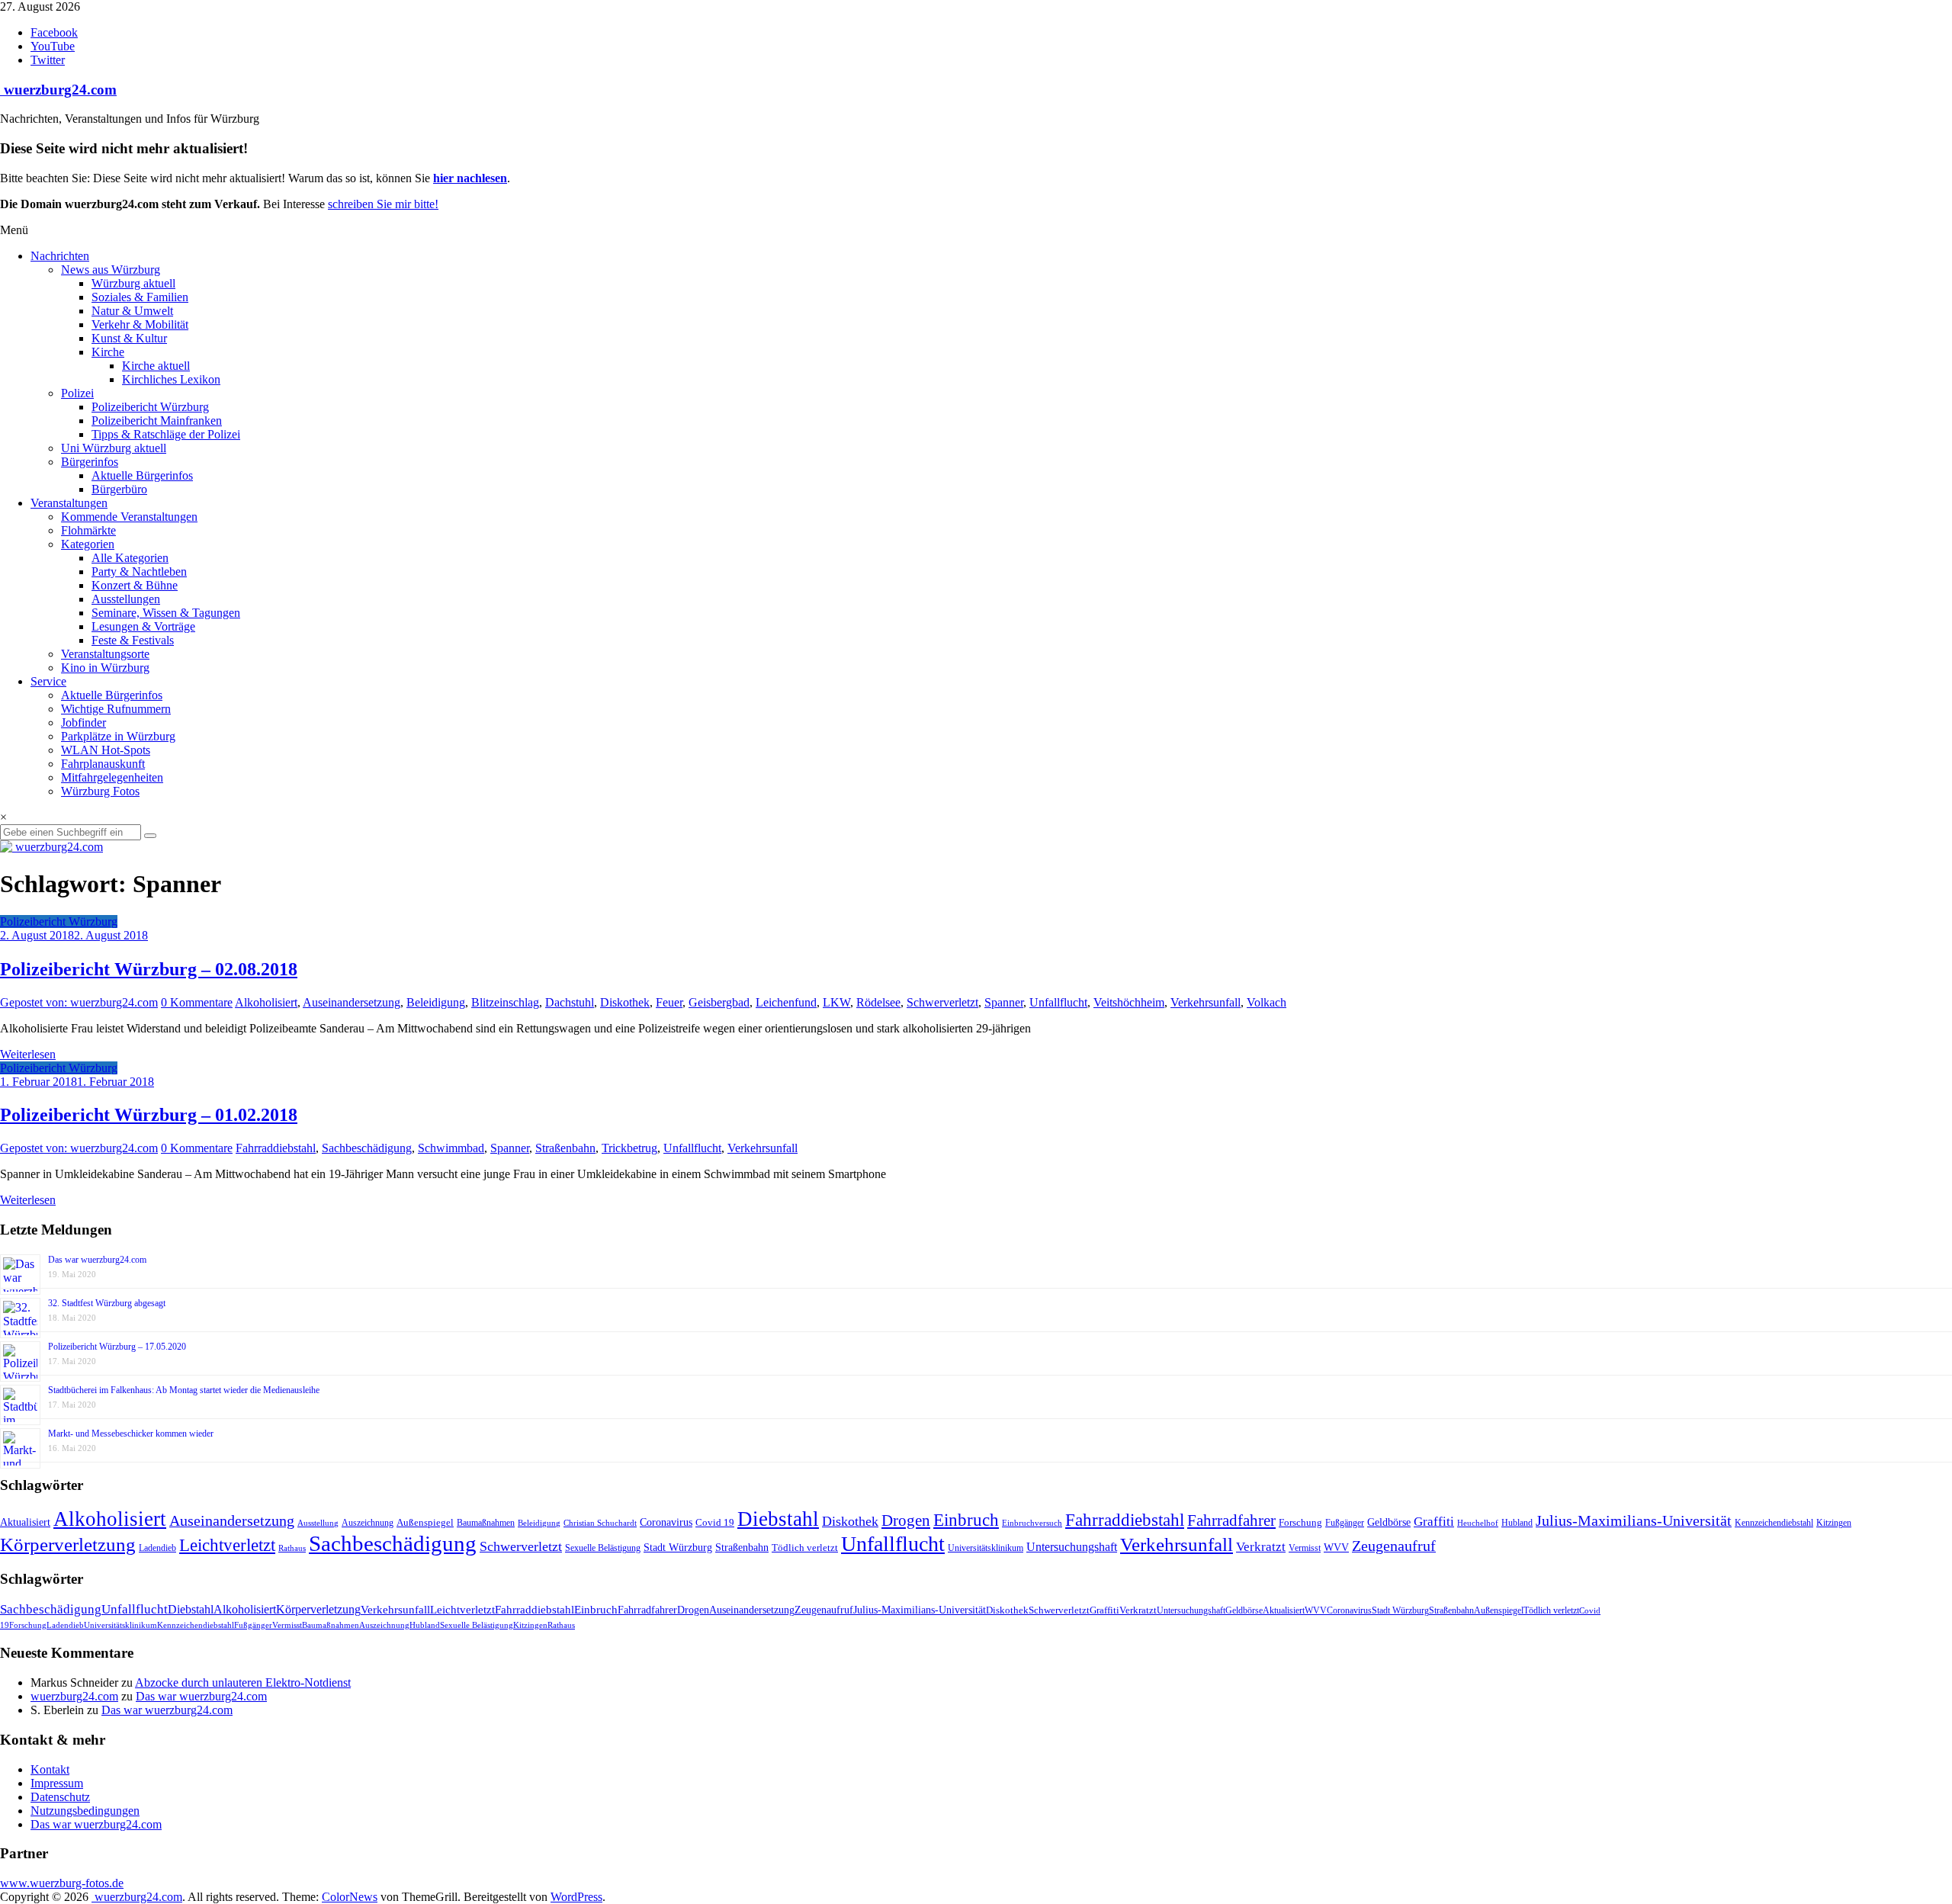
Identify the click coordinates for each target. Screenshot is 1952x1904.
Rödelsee (878, 1002)
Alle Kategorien (130, 558)
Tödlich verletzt (805, 1548)
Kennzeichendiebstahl (1774, 1523)
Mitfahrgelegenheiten (112, 777)
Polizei (77, 393)
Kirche (108, 352)
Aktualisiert (25, 1522)
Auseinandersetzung (352, 1002)
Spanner (1004, 1002)
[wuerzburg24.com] (976, 847)
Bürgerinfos (90, 462)
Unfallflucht (1058, 1002)
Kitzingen (1834, 1523)
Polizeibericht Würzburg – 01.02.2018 (149, 1115)
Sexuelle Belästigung (603, 1548)
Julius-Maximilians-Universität (1634, 1521)
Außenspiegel (425, 1522)
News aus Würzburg (111, 270)
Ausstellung (318, 1523)
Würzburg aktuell (133, 283)
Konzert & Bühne (135, 585)
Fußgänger (1345, 1523)
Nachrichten (60, 256)
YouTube (53, 46)
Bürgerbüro (119, 489)
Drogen (906, 1520)
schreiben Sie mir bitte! (383, 204)
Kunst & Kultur (129, 338)
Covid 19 (715, 1522)
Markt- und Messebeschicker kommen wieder (131, 1434)
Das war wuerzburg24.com (97, 1260)
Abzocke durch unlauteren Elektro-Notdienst (243, 1682)
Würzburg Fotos (100, 791)
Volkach (1267, 1002)
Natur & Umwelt (132, 311)
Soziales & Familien (140, 297)
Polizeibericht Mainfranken (157, 421)
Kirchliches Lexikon (171, 379)
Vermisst (1305, 1548)
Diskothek (625, 1002)
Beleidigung (436, 1002)
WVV (1336, 1547)
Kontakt (50, 1769)
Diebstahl (778, 1519)
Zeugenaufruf (1394, 1546)
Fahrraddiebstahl (276, 1148)
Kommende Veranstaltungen (129, 517)
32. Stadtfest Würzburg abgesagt (107, 1303)
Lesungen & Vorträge (143, 626)
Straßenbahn (565, 1148)
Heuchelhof (1478, 1523)
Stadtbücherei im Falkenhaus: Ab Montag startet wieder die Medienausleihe (184, 1390)
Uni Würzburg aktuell (114, 448)
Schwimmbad (451, 1148)
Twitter (48, 60)
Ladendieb (157, 1548)
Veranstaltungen (69, 503)
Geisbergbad (719, 1002)
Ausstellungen (126, 599)
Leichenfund (786, 1002)
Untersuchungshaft (1072, 1547)
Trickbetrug (629, 1148)
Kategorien (88, 544)
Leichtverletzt (227, 1545)
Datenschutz (60, 1797)
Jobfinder (83, 722)
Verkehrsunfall (1206, 1002)
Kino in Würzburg (105, 668)
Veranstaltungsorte (105, 654)
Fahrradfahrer (1231, 1520)
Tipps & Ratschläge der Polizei (166, 434)
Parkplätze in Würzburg (118, 736)
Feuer (669, 1002)
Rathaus (292, 1548)
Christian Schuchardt (600, 1523)
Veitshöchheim (1129, 1002)
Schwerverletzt (942, 1002)
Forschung (1300, 1522)
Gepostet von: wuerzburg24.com (79, 1002)
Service (48, 681)
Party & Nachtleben (139, 572)
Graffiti (1434, 1522)
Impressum (57, 1783)
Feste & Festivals (133, 640)
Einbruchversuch (1032, 1523)
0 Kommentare (197, 1002)
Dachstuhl (570, 1002)
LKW (836, 1002)
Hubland (1517, 1523)
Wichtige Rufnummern (116, 709)
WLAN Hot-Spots (106, 750)
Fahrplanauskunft (103, 764)
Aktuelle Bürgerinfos (142, 475)
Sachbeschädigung (367, 1148)
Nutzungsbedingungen (85, 1811)
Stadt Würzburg (678, 1548)
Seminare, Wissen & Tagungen (166, 613)
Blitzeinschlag (505, 1002)
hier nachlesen (470, 178)
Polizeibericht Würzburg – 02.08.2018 (149, 969)
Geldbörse (1389, 1522)
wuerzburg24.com (58, 90)
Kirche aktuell (156, 366)
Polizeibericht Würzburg (150, 407)
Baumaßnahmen (486, 1523)
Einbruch (966, 1520)
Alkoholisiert (266, 1002)
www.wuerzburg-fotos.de (62, 1883)
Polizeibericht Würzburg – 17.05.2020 (117, 1347)
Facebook (54, 32)
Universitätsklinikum (986, 1548)
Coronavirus (666, 1522)
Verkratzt (1261, 1547)
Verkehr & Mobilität (140, 324)
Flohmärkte (88, 530)
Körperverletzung (68, 1544)
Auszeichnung (368, 1523)
